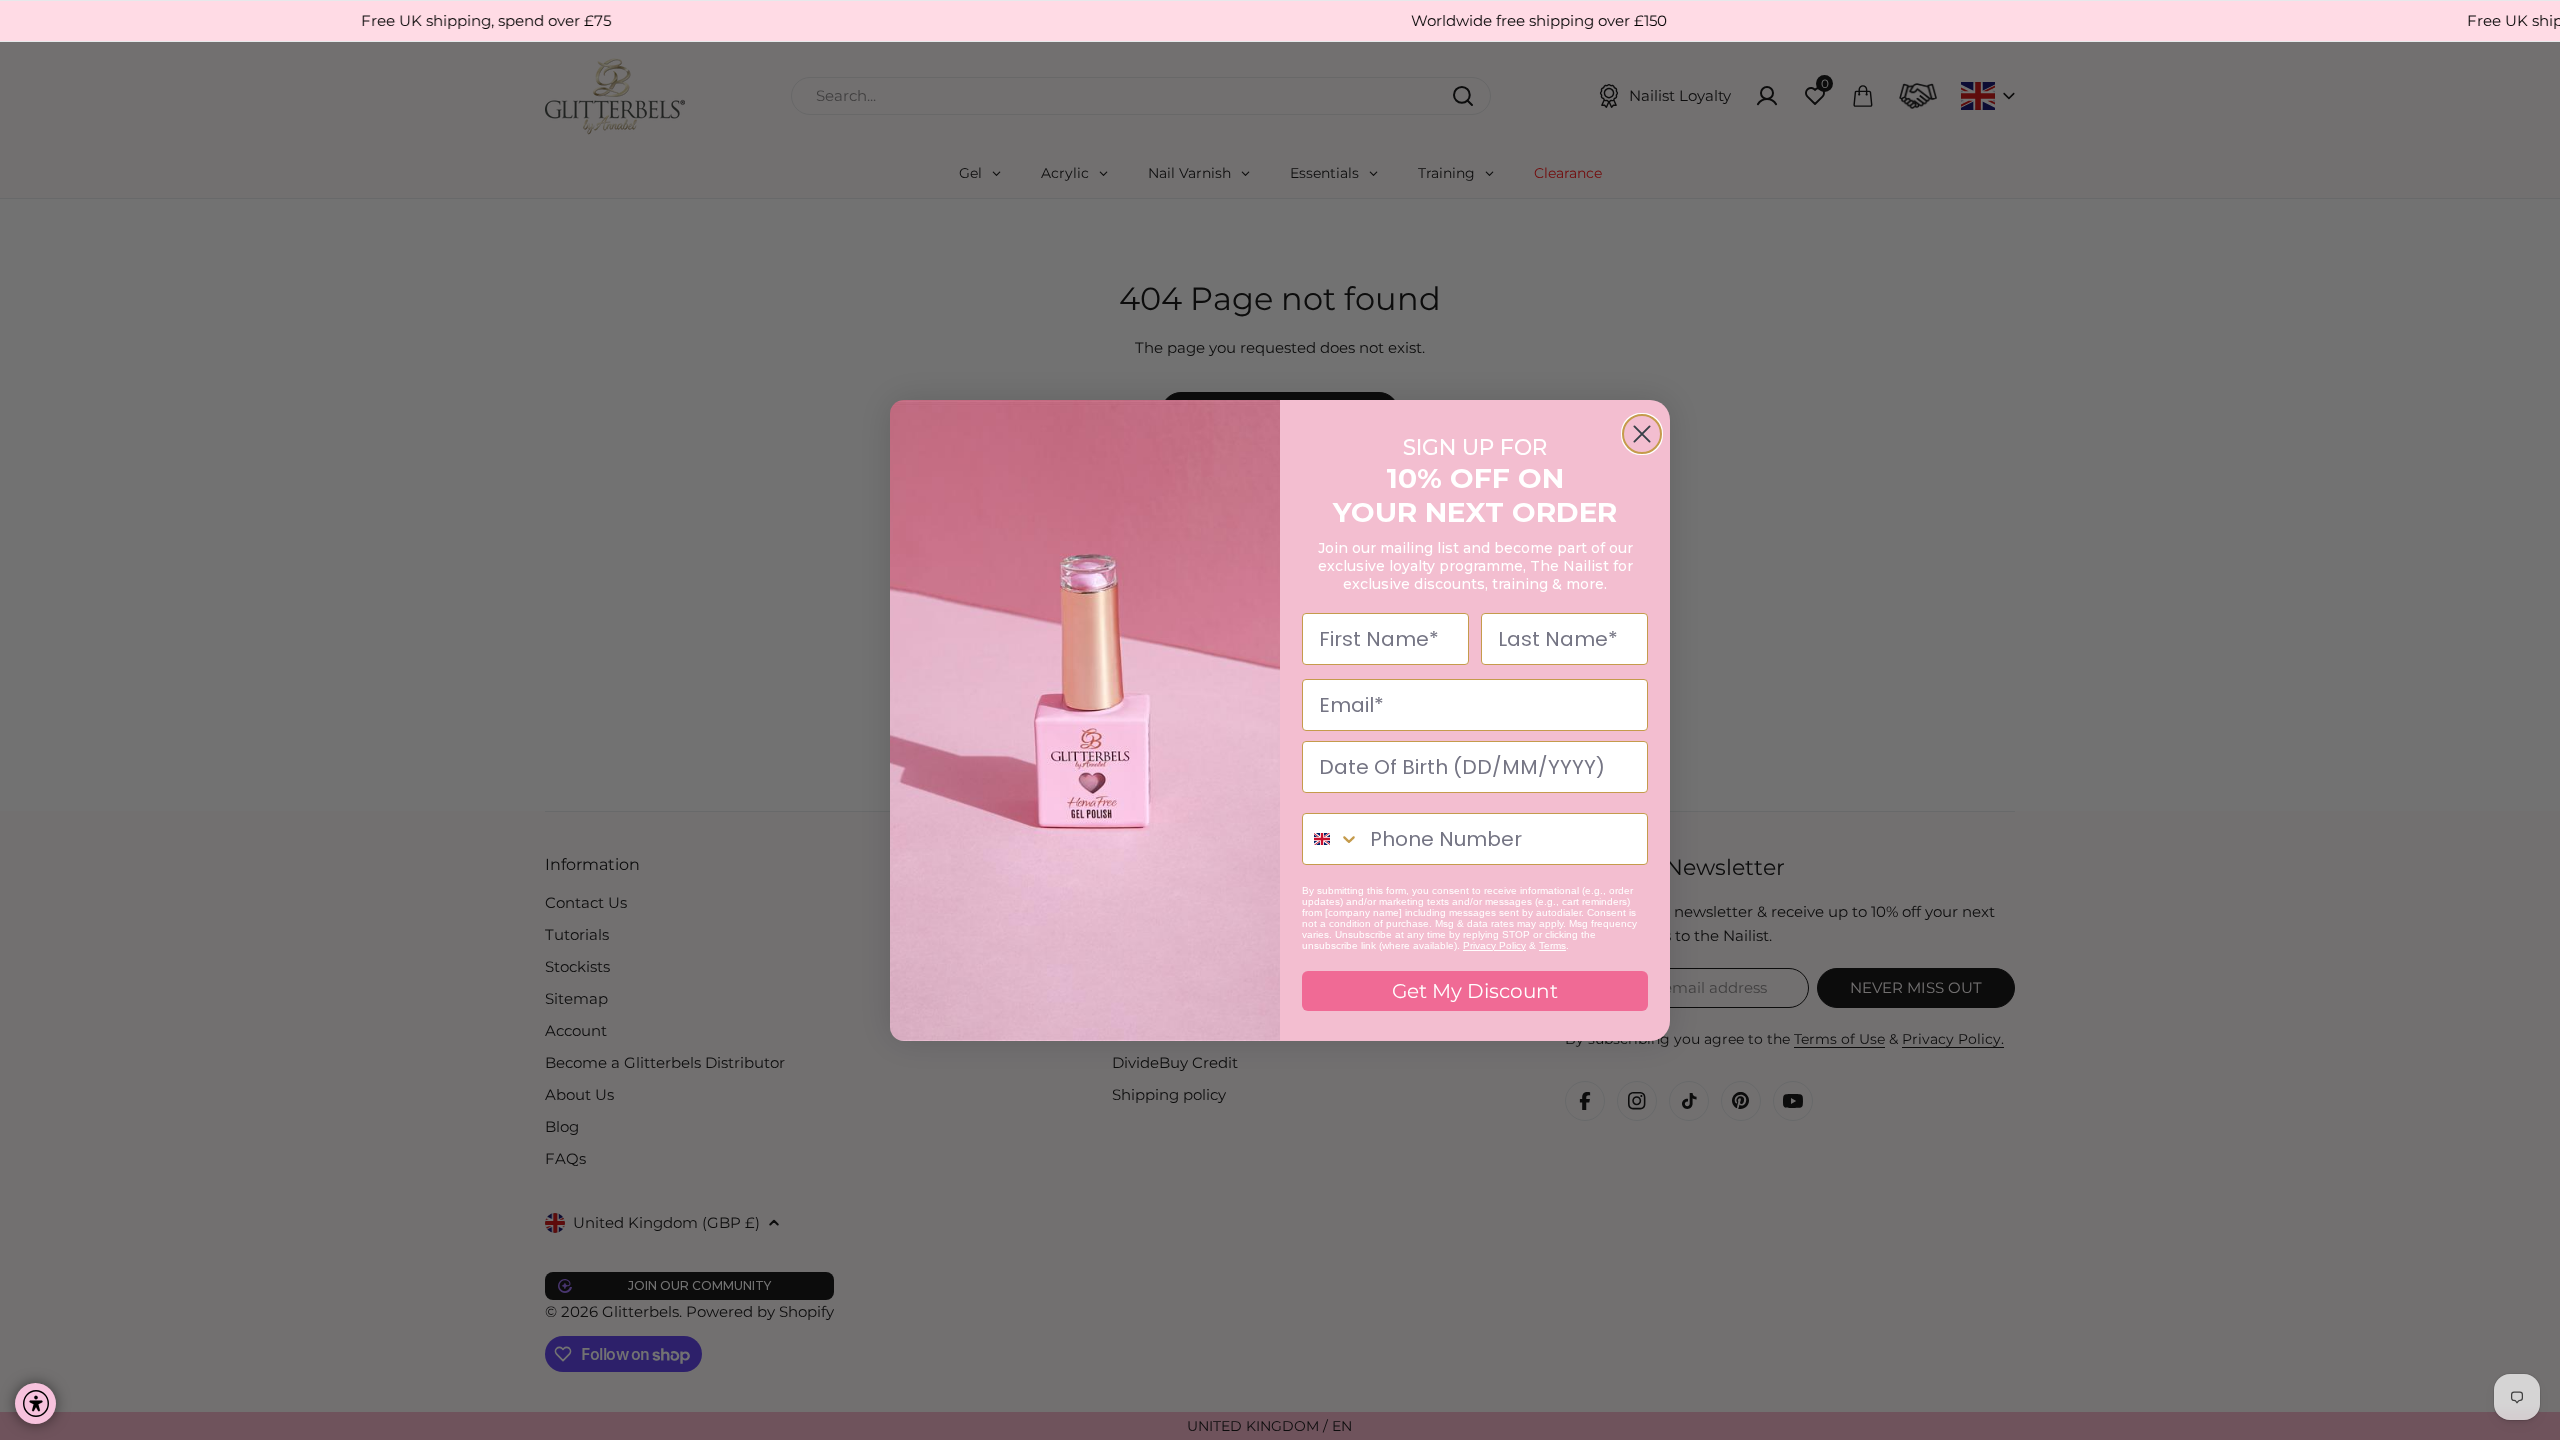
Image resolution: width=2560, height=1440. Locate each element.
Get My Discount (1475, 991)
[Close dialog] (1642, 434)
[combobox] (1331, 839)
